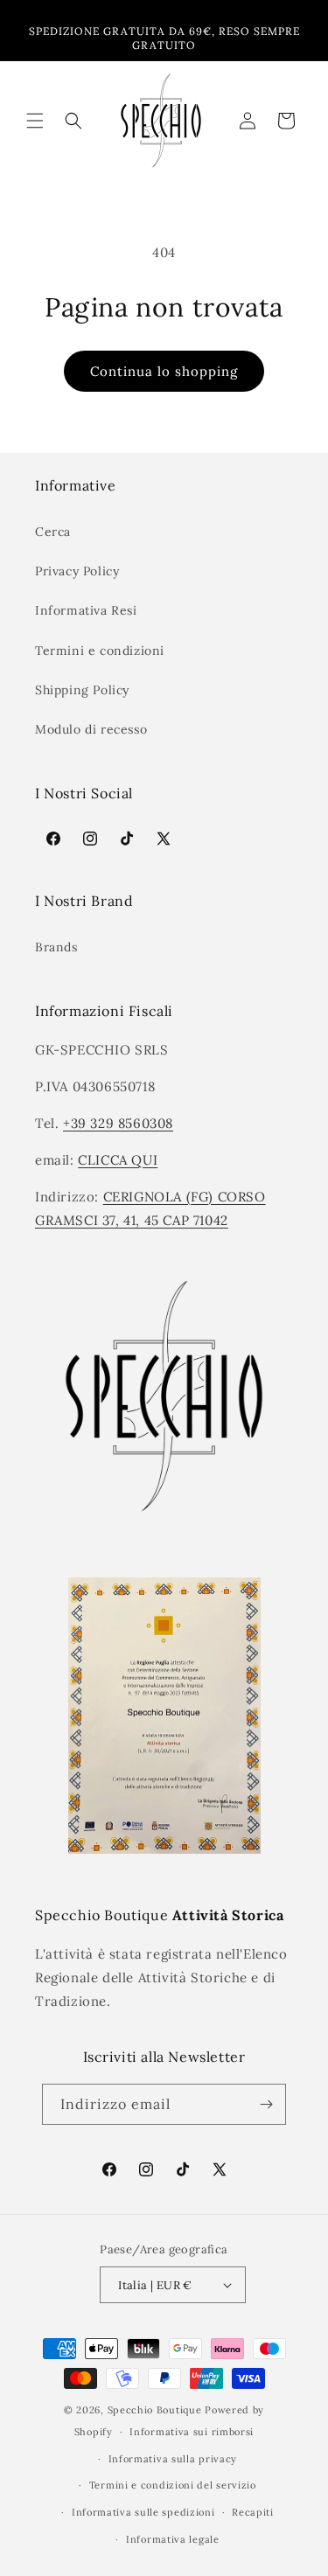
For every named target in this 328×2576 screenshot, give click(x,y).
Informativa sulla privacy (173, 2459)
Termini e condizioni (100, 651)
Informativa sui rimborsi (192, 2432)
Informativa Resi (86, 610)
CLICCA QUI (118, 1160)
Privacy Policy (77, 571)
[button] (35, 121)
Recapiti (253, 2512)
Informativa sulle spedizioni (143, 2512)
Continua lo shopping (164, 371)
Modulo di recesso (91, 729)
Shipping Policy (82, 690)
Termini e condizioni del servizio (173, 2485)
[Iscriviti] (266, 2104)
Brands (56, 947)
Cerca (53, 532)
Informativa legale (173, 2539)
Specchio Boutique (155, 2410)
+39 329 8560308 (118, 1123)
